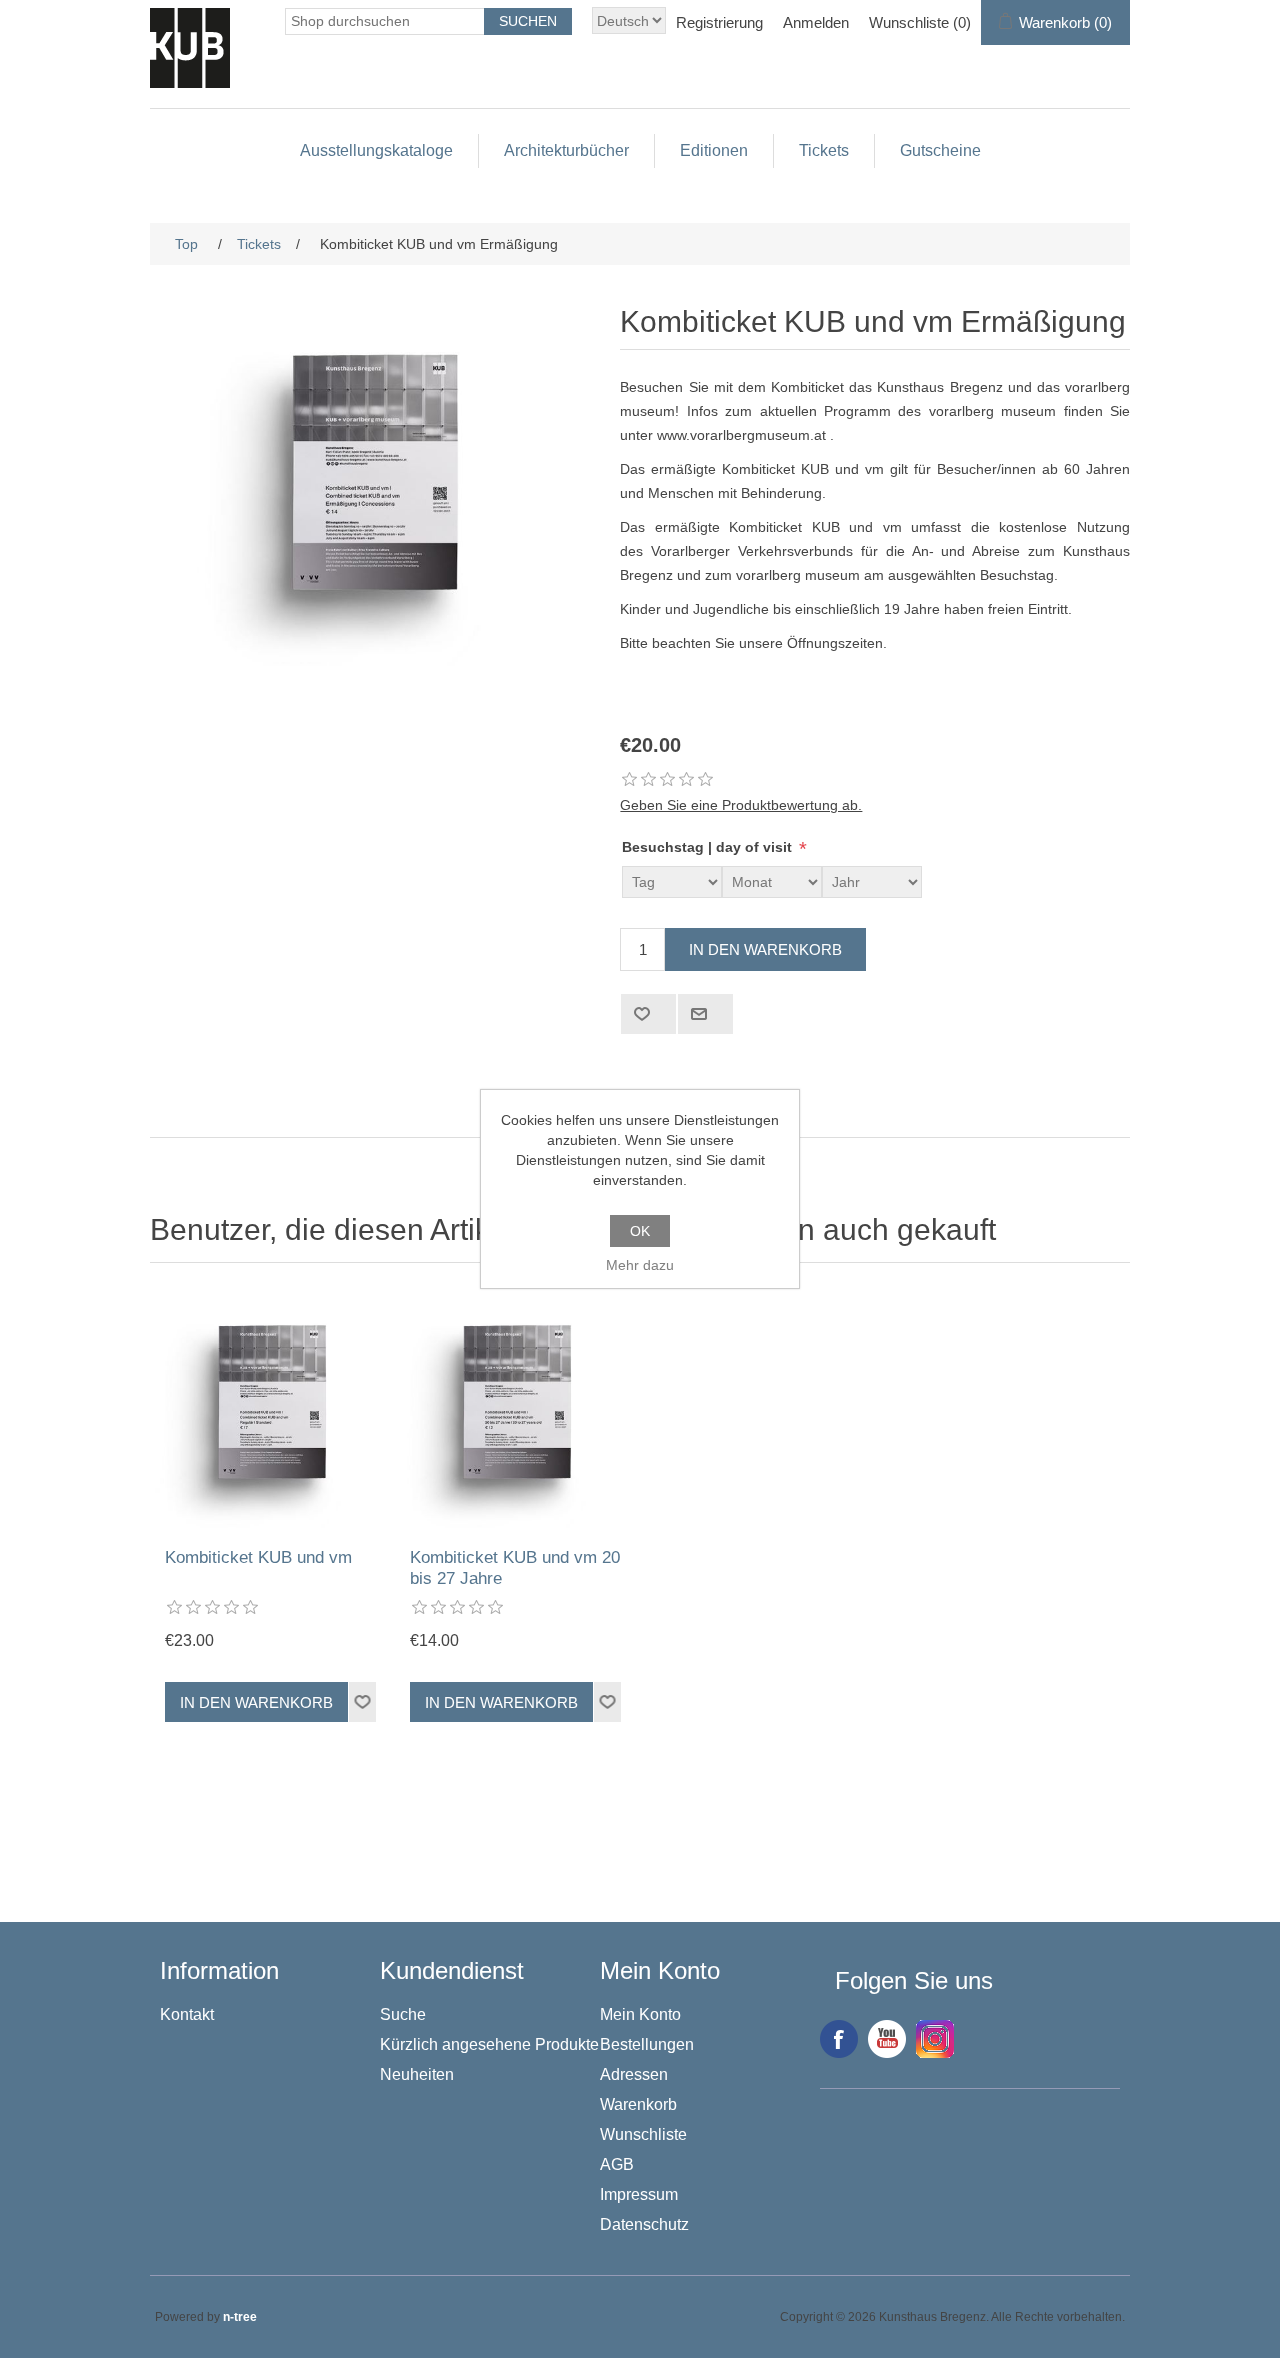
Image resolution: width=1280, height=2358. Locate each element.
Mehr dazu (640, 1265)
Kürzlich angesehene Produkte (489, 2044)
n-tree (240, 2317)
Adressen (634, 2074)
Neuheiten (417, 2074)
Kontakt (187, 2014)
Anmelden (816, 22)
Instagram (935, 2039)
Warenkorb (638, 2104)
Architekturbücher (566, 150)
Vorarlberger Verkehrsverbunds (752, 551)
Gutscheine (940, 150)
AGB (617, 2164)
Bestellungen (647, 2044)
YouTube (887, 2039)
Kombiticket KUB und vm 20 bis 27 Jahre (515, 1567)
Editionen (714, 150)
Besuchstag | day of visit (709, 848)
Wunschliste (643, 2134)
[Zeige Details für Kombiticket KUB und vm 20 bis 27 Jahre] (517, 1410)
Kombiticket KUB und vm (258, 1557)
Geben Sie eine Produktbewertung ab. (741, 805)
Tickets (824, 150)
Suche (403, 2014)
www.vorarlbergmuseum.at (741, 435)
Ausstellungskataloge (376, 150)
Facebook (839, 2039)
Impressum (639, 2194)
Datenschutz (644, 2224)
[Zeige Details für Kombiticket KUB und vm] (272, 1410)
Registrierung (719, 22)
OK (640, 1231)
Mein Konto (640, 2014)
